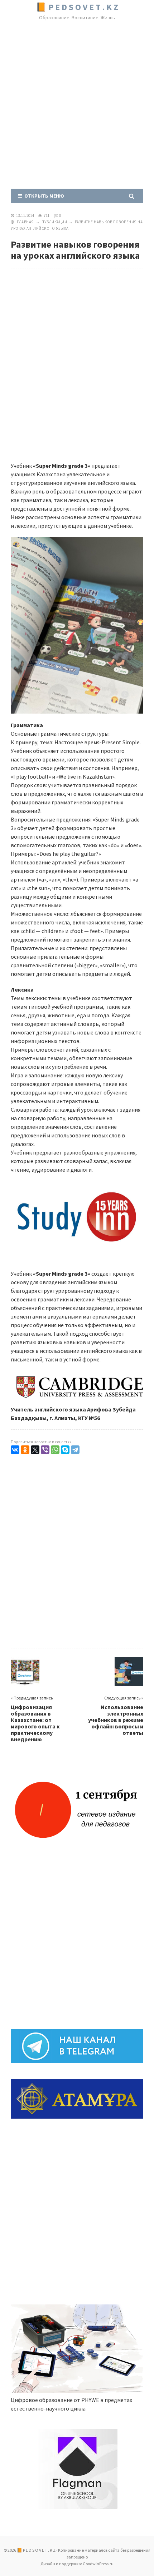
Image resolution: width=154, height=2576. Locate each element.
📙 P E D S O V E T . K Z (77, 7)
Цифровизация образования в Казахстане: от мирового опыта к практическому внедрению (35, 1723)
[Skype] (65, 1450)
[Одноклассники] (25, 1450)
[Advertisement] (77, 106)
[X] (35, 1450)
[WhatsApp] (55, 1450)
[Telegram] (75, 1450)
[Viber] (45, 1450)
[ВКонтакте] (15, 1450)
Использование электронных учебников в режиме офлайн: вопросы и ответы (116, 1720)
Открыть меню (43, 196)
